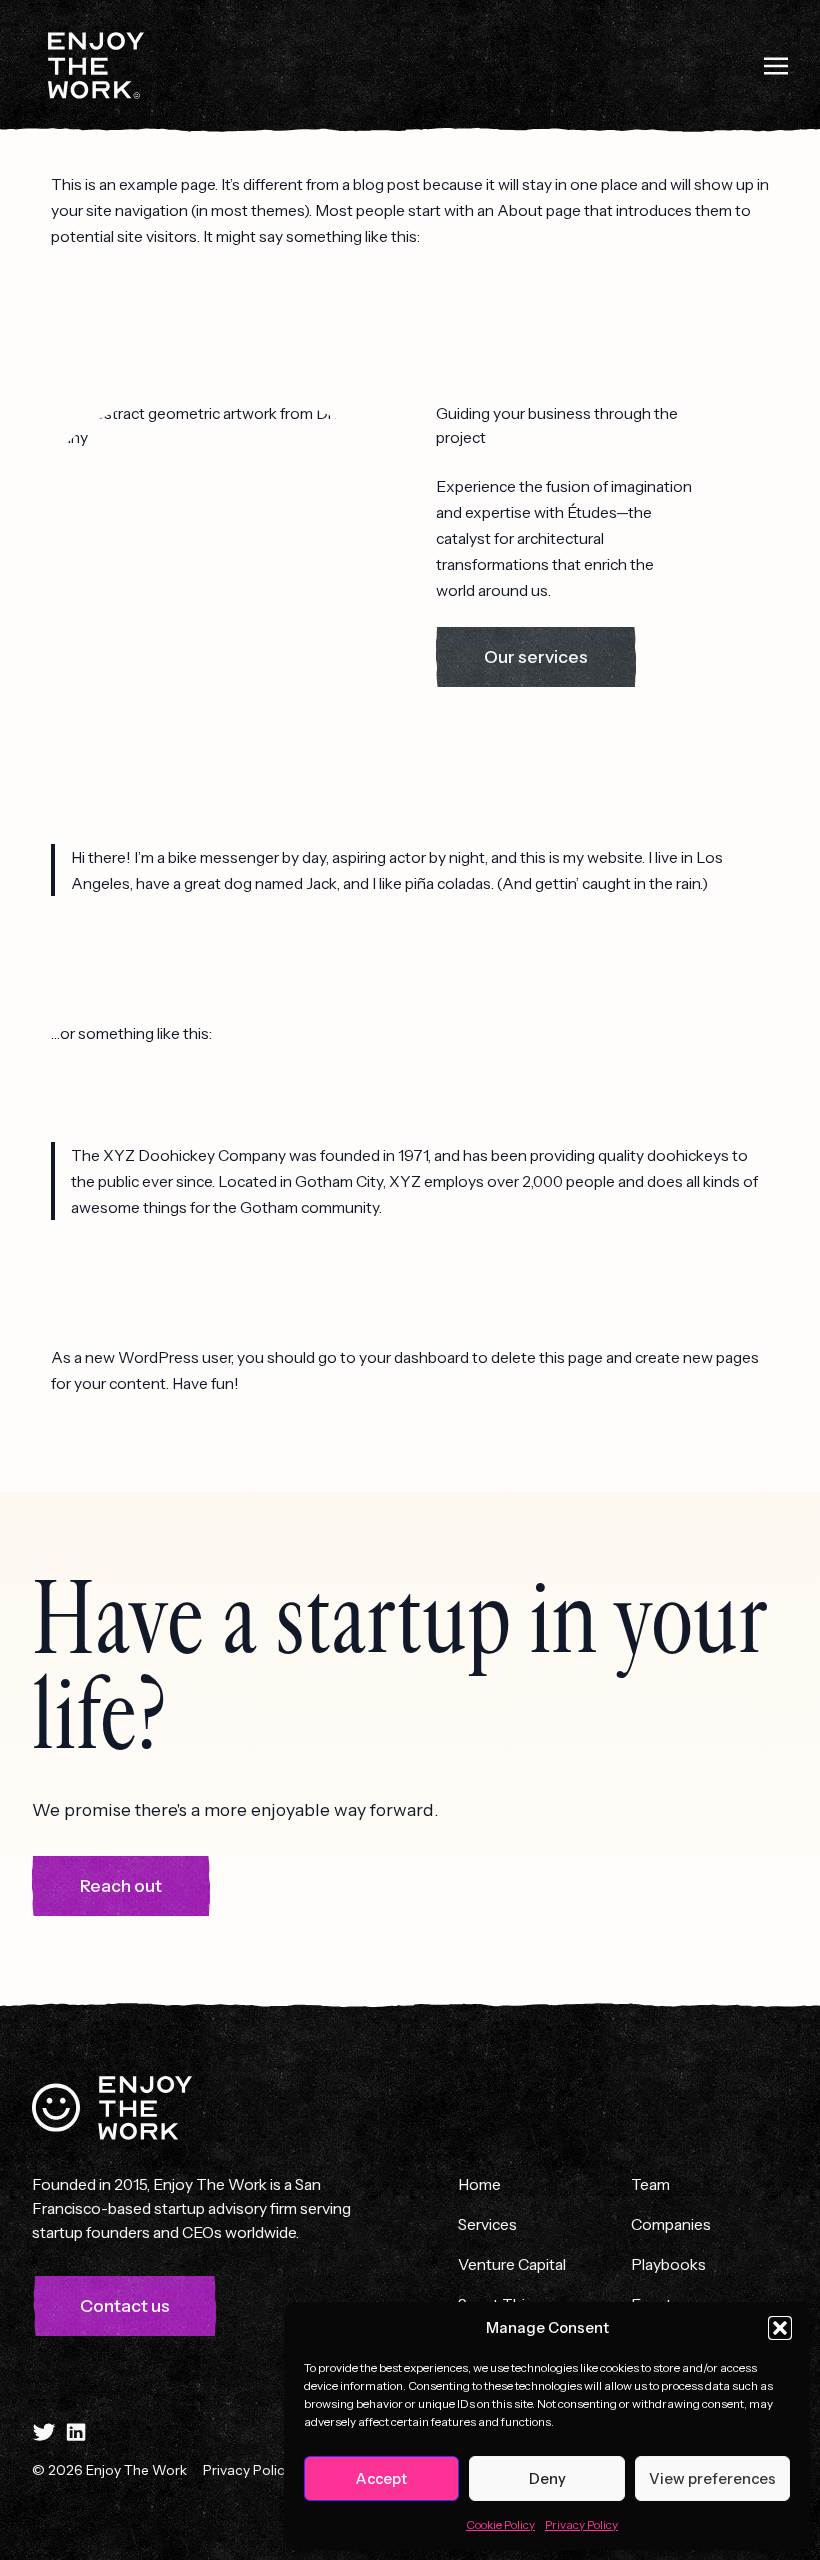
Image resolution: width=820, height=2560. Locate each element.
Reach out (121, 1886)
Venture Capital (512, 2264)
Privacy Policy (581, 2524)
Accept (381, 2478)
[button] (780, 2328)
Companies (671, 2224)
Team (650, 2184)
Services (487, 2224)
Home (479, 2184)
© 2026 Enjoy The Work (109, 2470)
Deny (547, 2478)
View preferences (712, 2478)
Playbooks (668, 2264)
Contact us (125, 2306)
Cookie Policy (500, 2524)
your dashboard (414, 1357)
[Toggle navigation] (776, 64)
